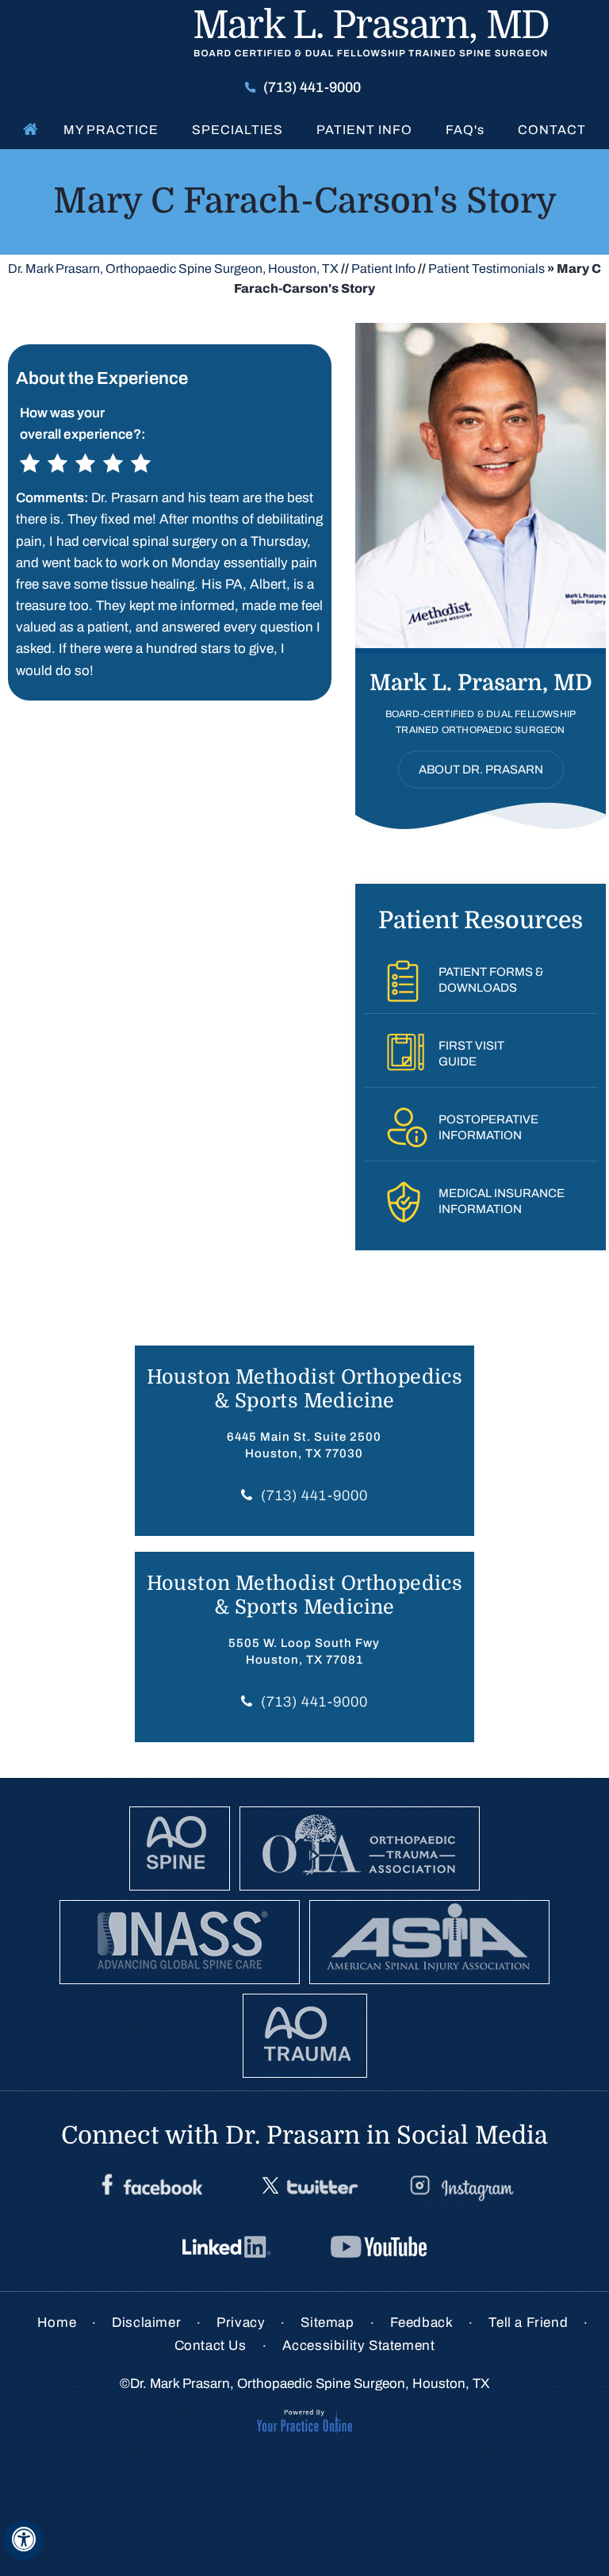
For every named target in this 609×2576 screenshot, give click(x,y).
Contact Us (211, 2346)
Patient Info (364, 130)
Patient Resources (481, 920)
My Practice (111, 130)
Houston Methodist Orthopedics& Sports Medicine (305, 1389)
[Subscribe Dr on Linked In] (228, 2248)
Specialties (237, 130)
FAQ (465, 130)
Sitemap (327, 2323)
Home (27, 129)
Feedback (422, 2323)
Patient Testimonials (486, 269)
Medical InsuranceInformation (502, 1201)
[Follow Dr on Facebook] (152, 2187)
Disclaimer (146, 2323)
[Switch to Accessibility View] (24, 2540)
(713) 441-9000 (312, 87)
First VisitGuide (471, 1054)
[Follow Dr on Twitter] (308, 2187)
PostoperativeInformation (488, 1127)
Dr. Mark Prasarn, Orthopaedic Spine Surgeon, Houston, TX (173, 269)
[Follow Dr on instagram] (460, 2187)
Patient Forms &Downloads (491, 980)
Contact (552, 130)
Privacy (241, 2323)
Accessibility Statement (359, 2346)
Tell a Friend (528, 2323)
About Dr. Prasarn (481, 770)
